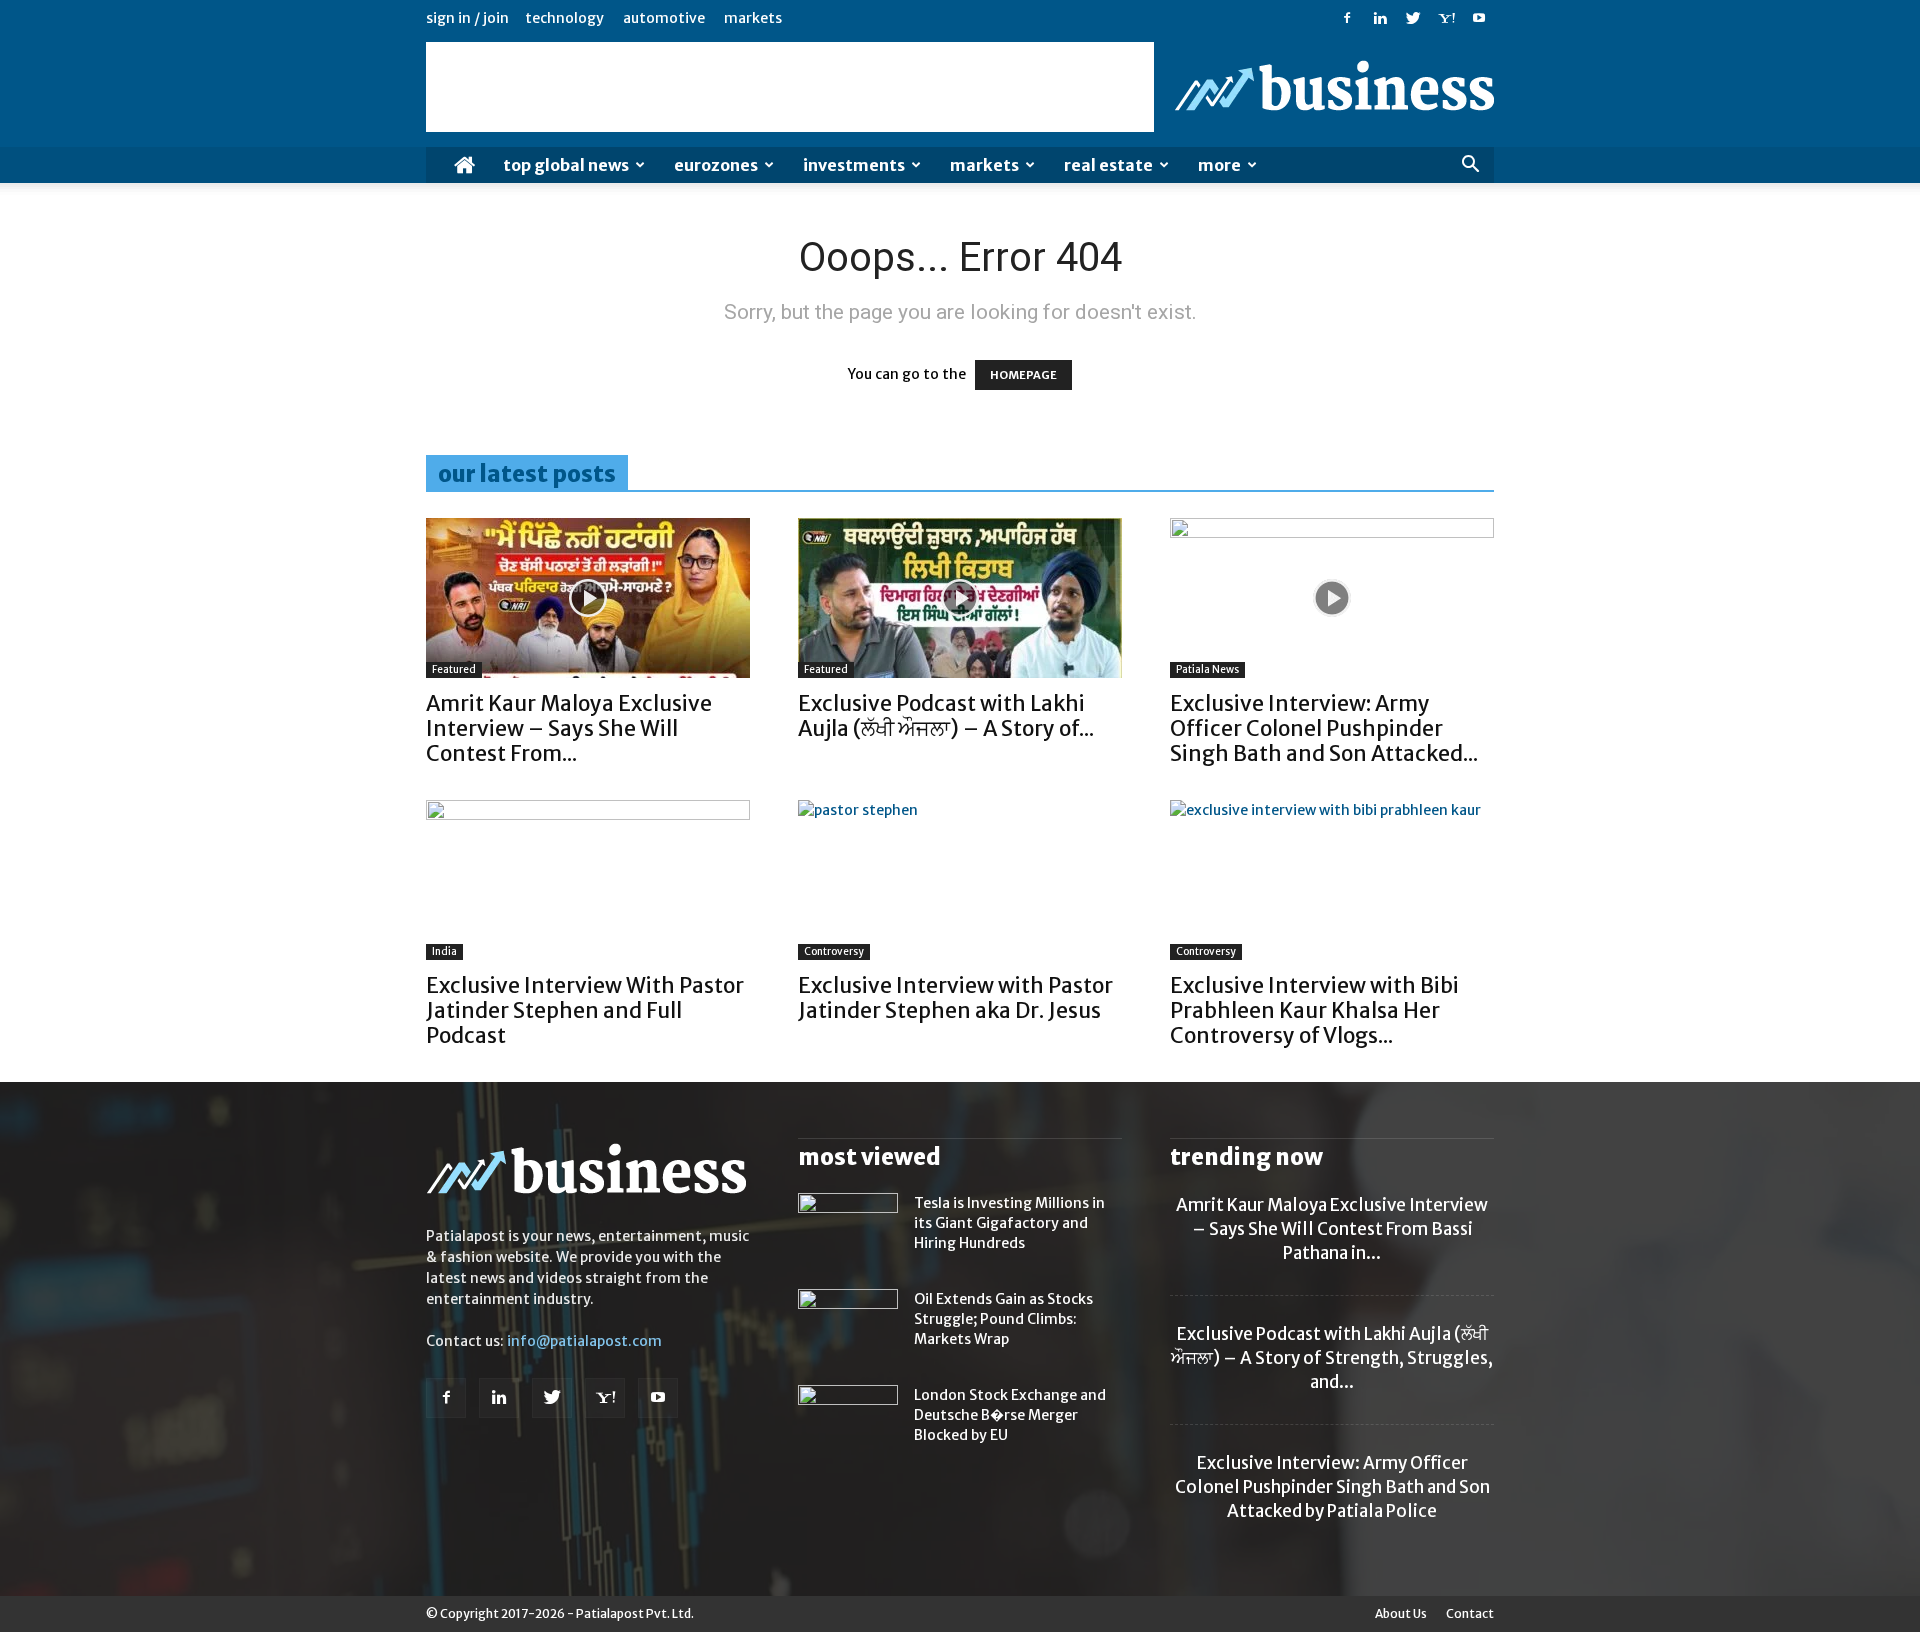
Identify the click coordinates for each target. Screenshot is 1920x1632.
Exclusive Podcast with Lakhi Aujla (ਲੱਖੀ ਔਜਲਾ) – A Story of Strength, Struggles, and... (1332, 1358)
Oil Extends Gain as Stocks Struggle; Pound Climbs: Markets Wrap (1003, 1319)
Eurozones (716, 165)
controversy (834, 951)
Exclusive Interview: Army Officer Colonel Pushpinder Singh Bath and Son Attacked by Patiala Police (1332, 1487)
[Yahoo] (1446, 18)
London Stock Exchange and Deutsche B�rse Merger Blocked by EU (1010, 1415)
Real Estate (1108, 165)
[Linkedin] (1380, 18)
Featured (454, 669)
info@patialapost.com (584, 1341)
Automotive (664, 18)
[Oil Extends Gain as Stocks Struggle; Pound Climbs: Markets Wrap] (848, 1324)
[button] (1470, 166)
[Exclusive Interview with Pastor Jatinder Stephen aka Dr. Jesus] (960, 880)
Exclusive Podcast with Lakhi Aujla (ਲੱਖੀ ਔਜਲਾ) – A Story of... (946, 716)
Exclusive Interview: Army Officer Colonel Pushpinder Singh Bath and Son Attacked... (1324, 728)
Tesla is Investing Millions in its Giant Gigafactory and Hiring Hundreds (1009, 1223)
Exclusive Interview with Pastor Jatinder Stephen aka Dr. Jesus (955, 998)
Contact (1470, 1613)
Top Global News (566, 165)
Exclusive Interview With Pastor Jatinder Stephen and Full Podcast (585, 1010)
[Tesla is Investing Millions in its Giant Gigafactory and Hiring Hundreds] (848, 1228)
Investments (854, 165)
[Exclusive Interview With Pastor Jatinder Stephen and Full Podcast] (588, 880)
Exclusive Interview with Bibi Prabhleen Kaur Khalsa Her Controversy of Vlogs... (1314, 1010)
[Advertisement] (790, 87)
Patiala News (1207, 669)
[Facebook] (1347, 18)
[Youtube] (1479, 18)
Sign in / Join (467, 18)
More (1219, 165)
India (444, 951)
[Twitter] (1413, 18)
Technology (564, 18)
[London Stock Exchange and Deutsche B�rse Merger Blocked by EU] (848, 1420)
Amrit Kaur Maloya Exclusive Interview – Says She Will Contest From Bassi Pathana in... (1332, 1229)
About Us (1401, 1613)
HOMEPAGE (1023, 375)
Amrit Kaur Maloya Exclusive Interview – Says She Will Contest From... (569, 728)
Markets (753, 18)
